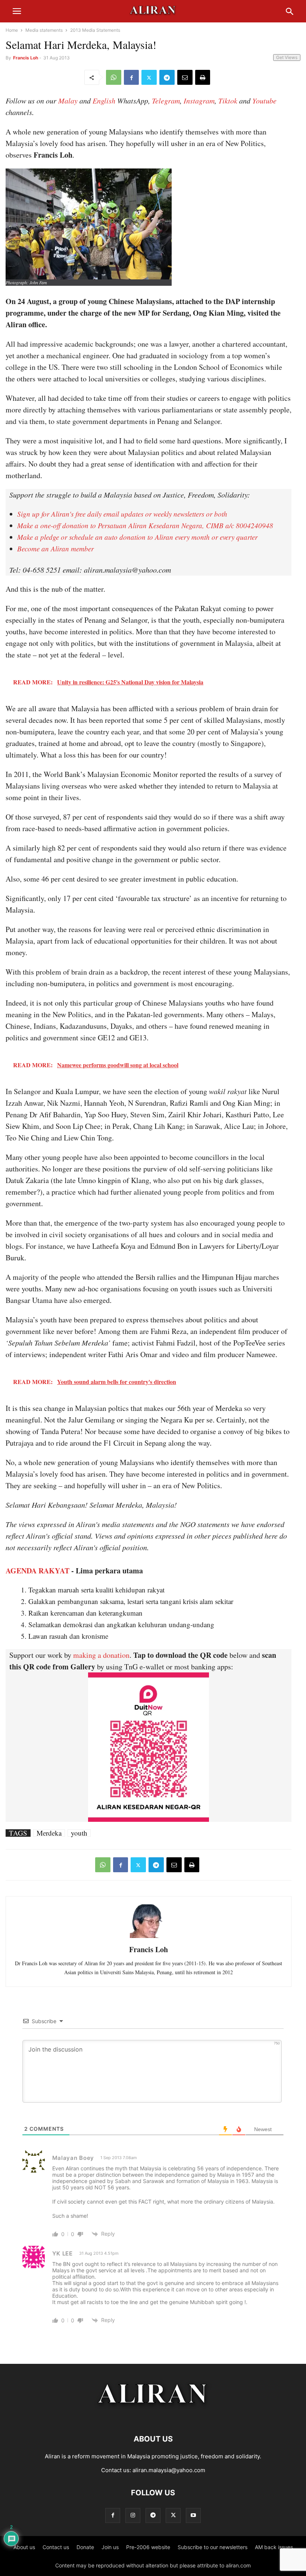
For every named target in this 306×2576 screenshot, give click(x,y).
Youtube (264, 100)
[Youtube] (193, 2515)
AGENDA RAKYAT (38, 1571)
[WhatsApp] (114, 77)
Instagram (199, 100)
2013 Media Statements (95, 30)
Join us (110, 2547)
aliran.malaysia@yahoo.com (169, 2470)
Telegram (166, 100)
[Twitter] (149, 77)
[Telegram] (167, 77)
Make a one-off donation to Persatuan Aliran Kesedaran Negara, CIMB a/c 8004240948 (145, 525)
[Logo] (153, 2416)
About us (24, 2547)
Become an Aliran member (55, 549)
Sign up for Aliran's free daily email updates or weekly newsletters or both (122, 514)
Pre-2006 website (148, 2547)
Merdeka (49, 1833)
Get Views (287, 57)
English (104, 100)
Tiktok (228, 100)
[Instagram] (133, 2515)
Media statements (44, 30)
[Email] (185, 77)
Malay (68, 100)
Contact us (56, 2547)
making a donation (101, 1655)
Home (12, 30)
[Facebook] (131, 77)
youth (79, 1833)
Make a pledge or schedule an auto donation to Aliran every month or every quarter (137, 537)
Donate (85, 2547)
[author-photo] (149, 1937)
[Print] (203, 77)
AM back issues (274, 2547)
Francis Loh (26, 58)
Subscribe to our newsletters (213, 2547)
